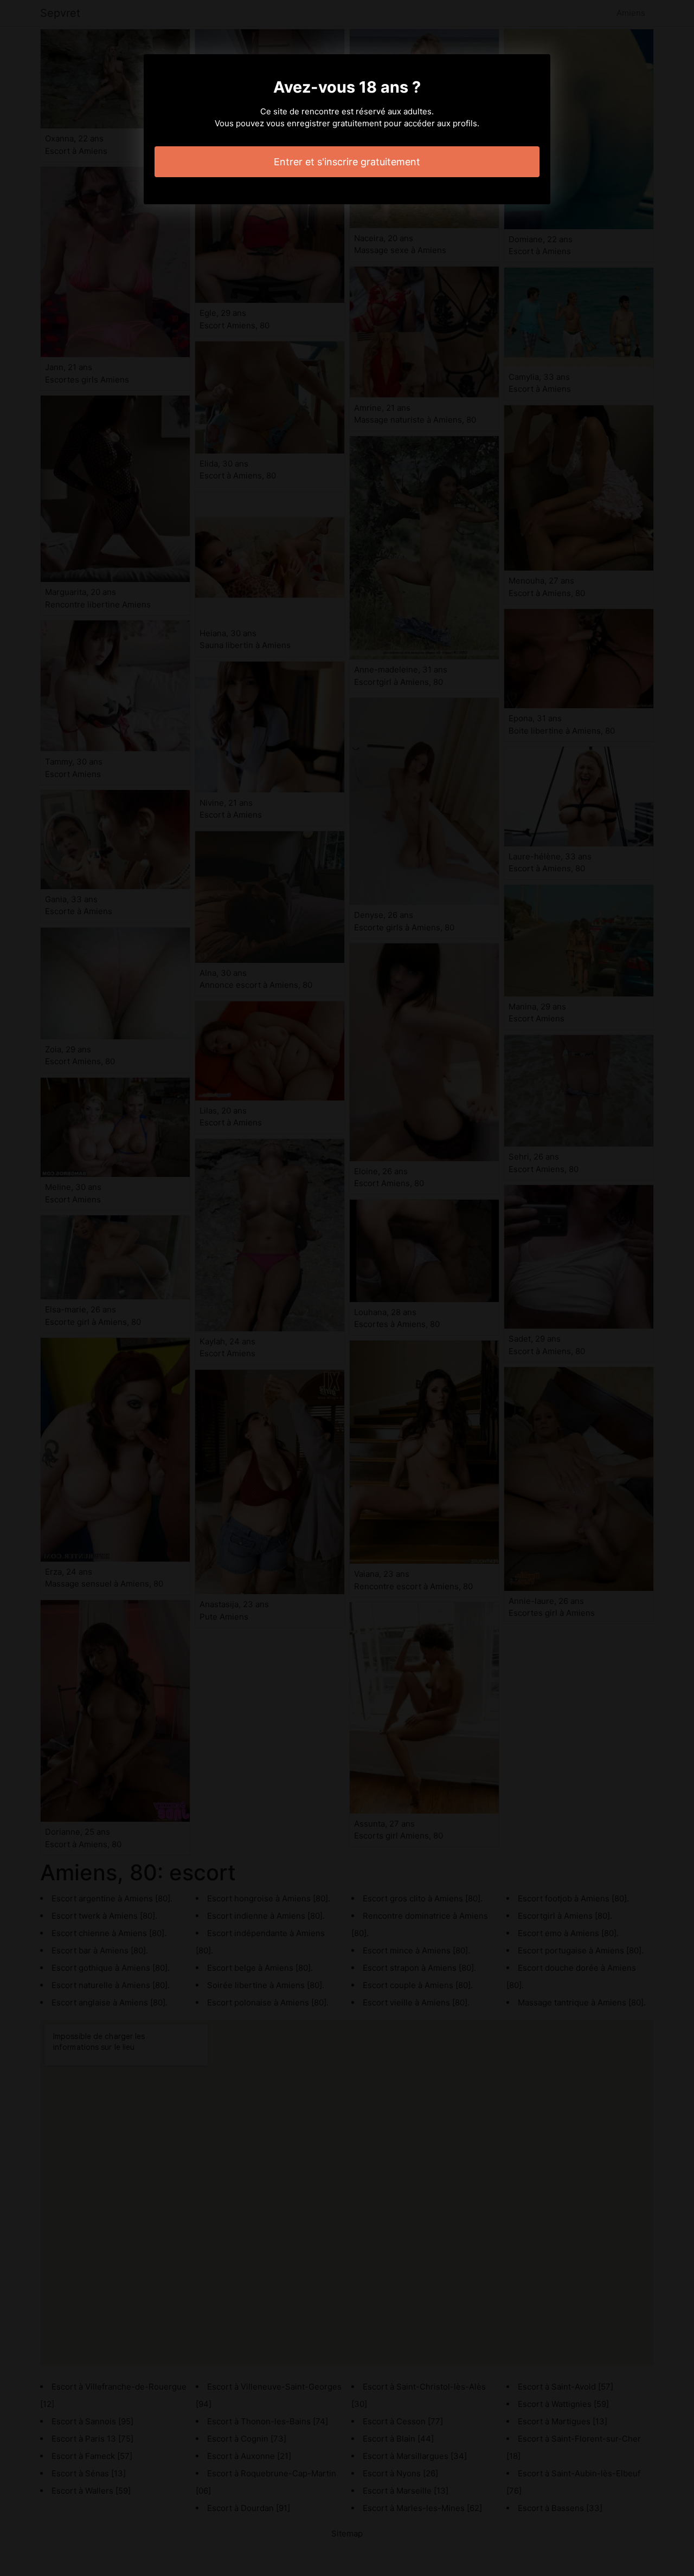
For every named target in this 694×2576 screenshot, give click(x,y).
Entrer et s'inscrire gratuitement (347, 162)
